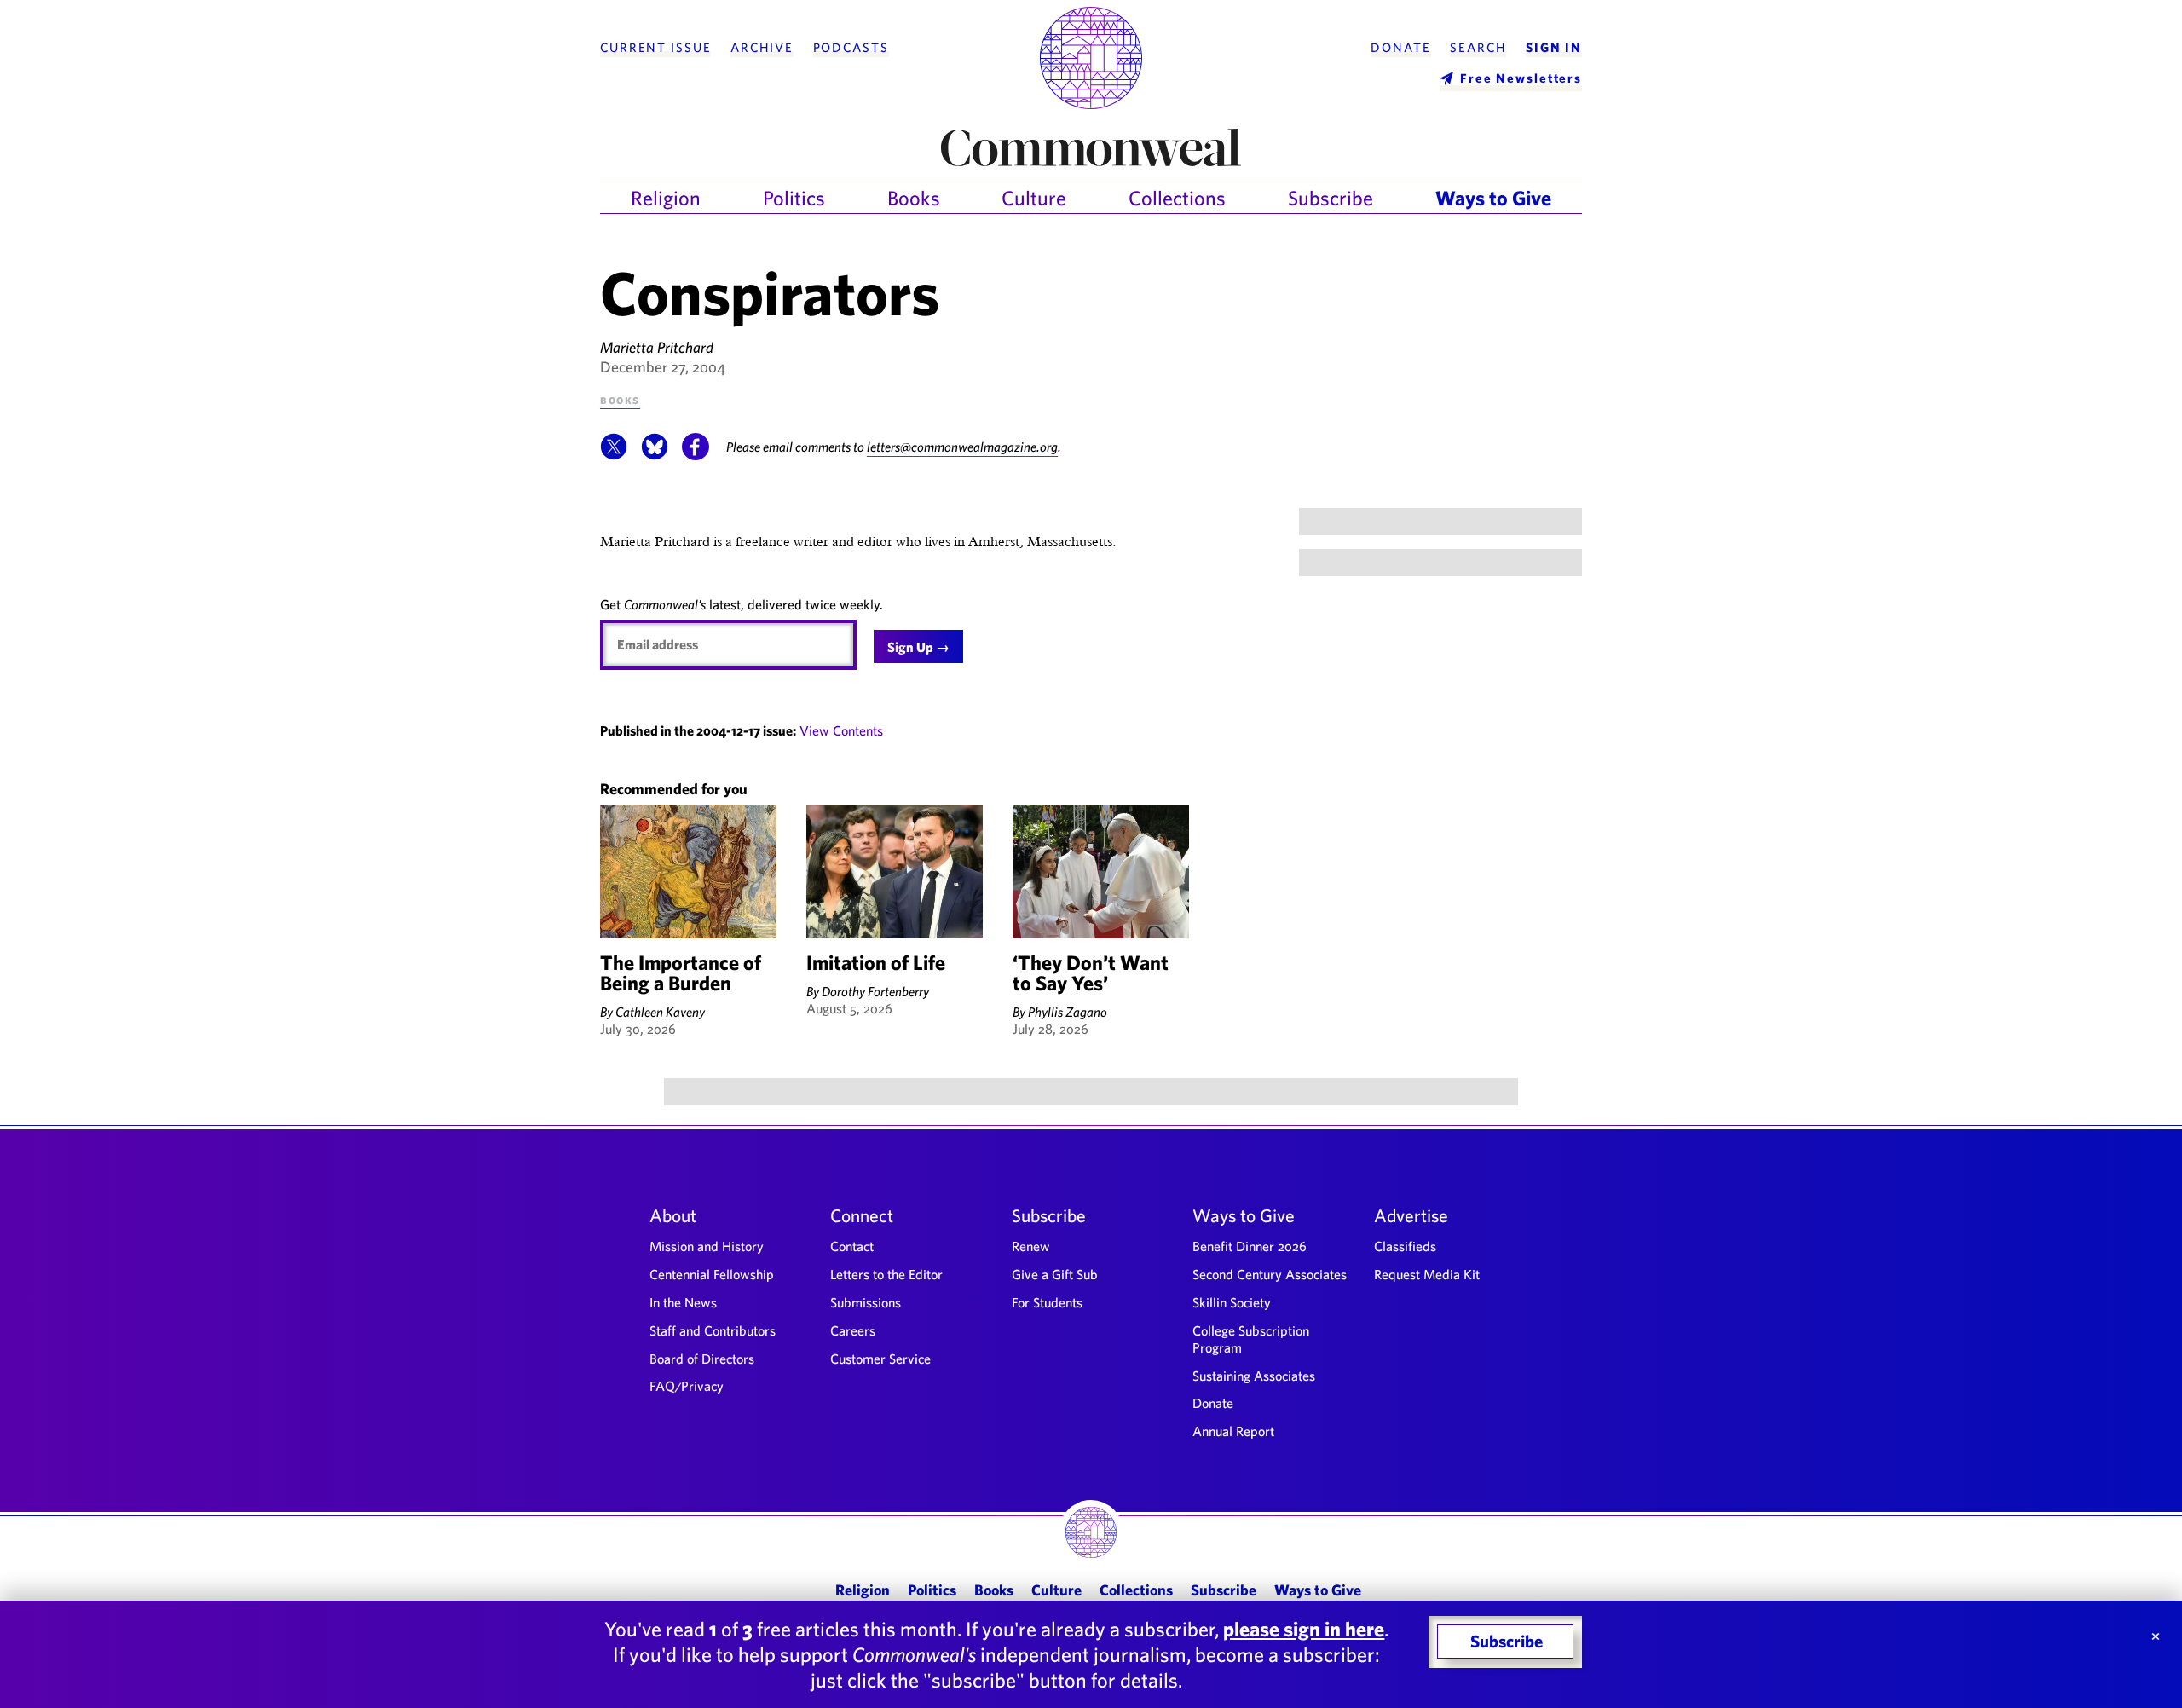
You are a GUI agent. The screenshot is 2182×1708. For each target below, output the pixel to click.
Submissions (866, 1302)
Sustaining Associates (1254, 1376)
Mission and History (707, 1246)
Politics (794, 198)
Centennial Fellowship (712, 1274)
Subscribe (1331, 198)
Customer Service (880, 1359)
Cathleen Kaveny (660, 1012)
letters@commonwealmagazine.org (962, 447)
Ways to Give (1493, 198)
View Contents (841, 730)
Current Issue (655, 48)
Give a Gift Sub (1055, 1274)
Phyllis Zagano (1068, 1012)
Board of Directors (702, 1359)
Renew (1031, 1246)
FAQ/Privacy (687, 1386)
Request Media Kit (1427, 1274)
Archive (762, 48)
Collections (1177, 198)
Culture (1034, 198)
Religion (666, 198)
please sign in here (1304, 1629)
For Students (1047, 1302)
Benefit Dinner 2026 (1250, 1246)
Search (1478, 48)
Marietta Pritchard (657, 347)
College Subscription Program (1251, 1339)
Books (914, 198)
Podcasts (851, 48)
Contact (852, 1246)
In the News (683, 1302)
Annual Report (1233, 1431)
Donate (1400, 48)
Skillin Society (1232, 1302)
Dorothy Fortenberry (875, 991)
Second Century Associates (1270, 1274)
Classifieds (1405, 1246)
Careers (853, 1330)
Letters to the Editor (886, 1274)
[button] (614, 455)
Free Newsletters (1521, 78)
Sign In (1554, 48)
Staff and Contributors (713, 1330)
